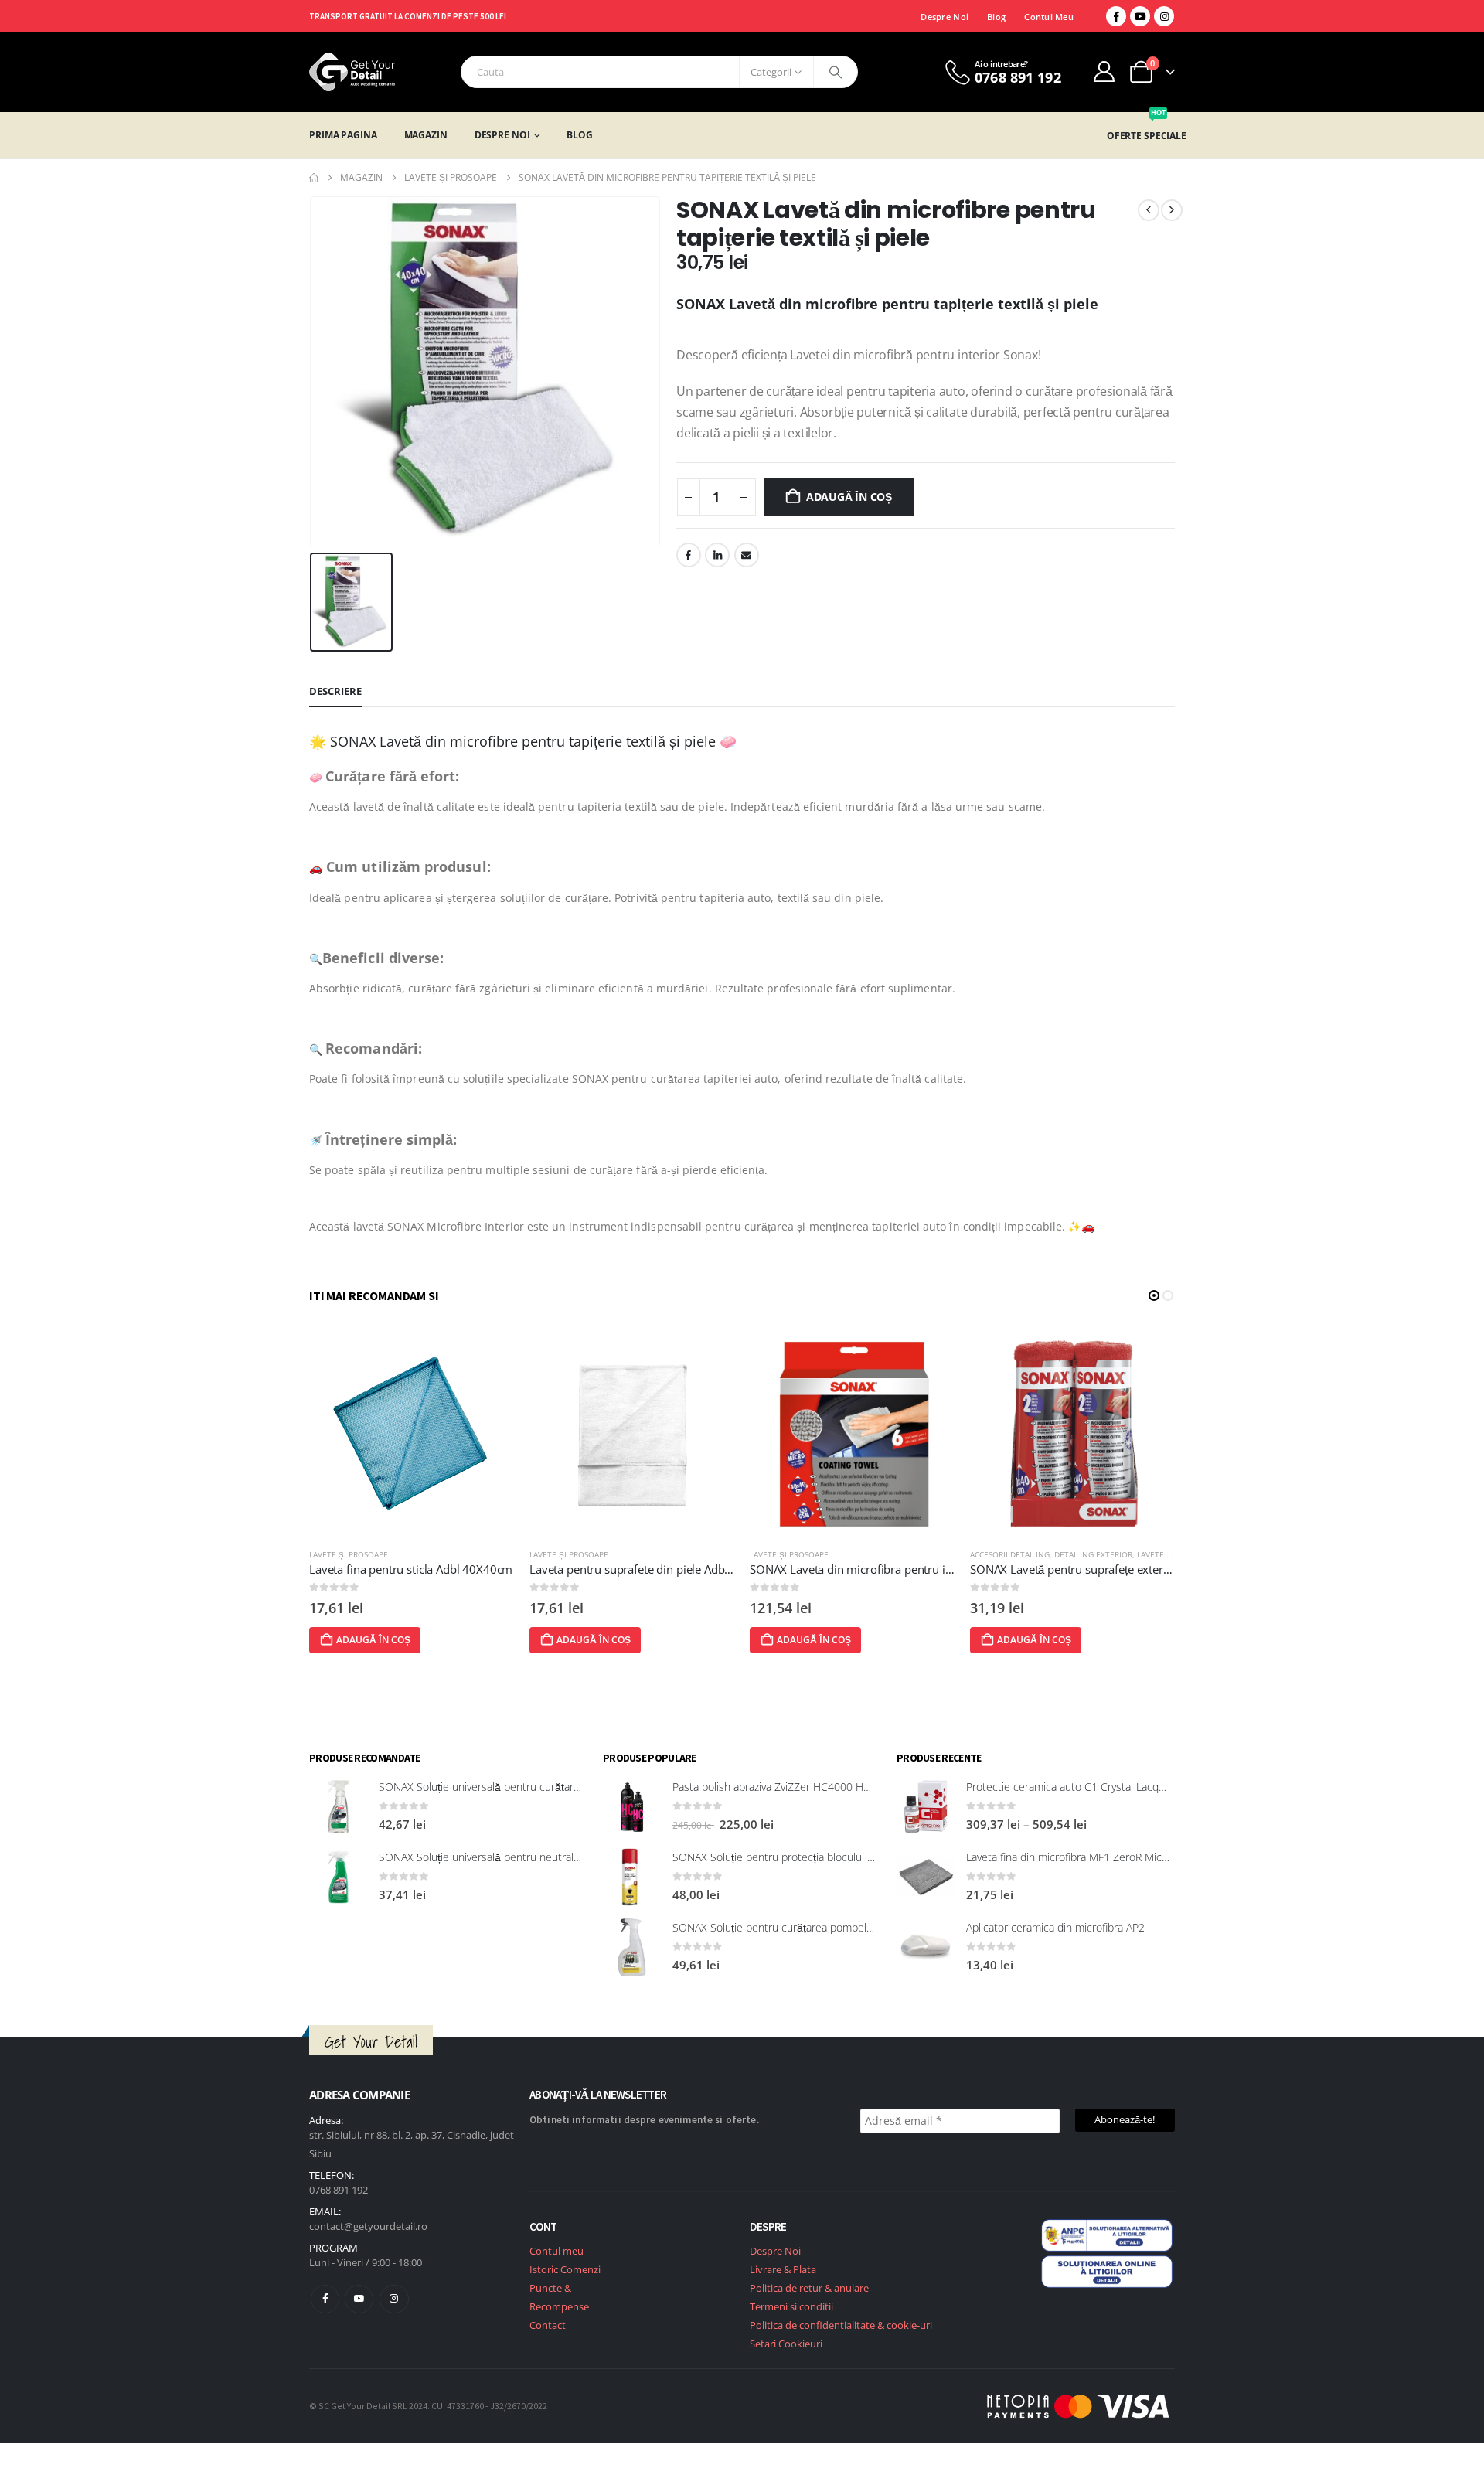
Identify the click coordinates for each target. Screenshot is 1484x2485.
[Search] (836, 72)
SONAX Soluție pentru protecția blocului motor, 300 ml (804, 1857)
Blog (996, 17)
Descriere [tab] (335, 691)
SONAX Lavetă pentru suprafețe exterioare (859, 1569)
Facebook (689, 555)
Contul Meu (1049, 17)
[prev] (1149, 210)
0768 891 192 (339, 2190)
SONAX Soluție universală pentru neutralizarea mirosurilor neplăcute (543, 1857)
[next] (1172, 210)
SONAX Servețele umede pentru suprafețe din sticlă (1103, 1569)
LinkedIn (717, 555)
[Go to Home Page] (314, 178)
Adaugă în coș (849, 497)
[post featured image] (412, 1433)
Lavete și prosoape (349, 1554)
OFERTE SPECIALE (1147, 136)
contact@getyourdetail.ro (368, 2226)
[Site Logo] (352, 72)
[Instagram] (1164, 16)
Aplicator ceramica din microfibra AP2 (1055, 1927)
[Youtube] (1140, 16)
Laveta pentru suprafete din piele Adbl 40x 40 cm (437, 1569)
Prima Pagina (343, 135)
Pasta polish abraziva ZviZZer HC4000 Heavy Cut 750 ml (807, 1787)
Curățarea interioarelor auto (1034, 1554)
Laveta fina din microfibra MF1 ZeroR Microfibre (1080, 1857)
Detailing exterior (873, 1554)
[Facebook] (1116, 16)
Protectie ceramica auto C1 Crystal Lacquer (1070, 1787)
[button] (1154, 1295)
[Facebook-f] (325, 2299)
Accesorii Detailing (790, 1554)
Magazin (426, 135)
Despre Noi (945, 17)
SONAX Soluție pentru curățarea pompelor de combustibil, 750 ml (831, 1927)
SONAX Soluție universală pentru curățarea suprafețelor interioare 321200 (557, 1787)
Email (747, 555)
